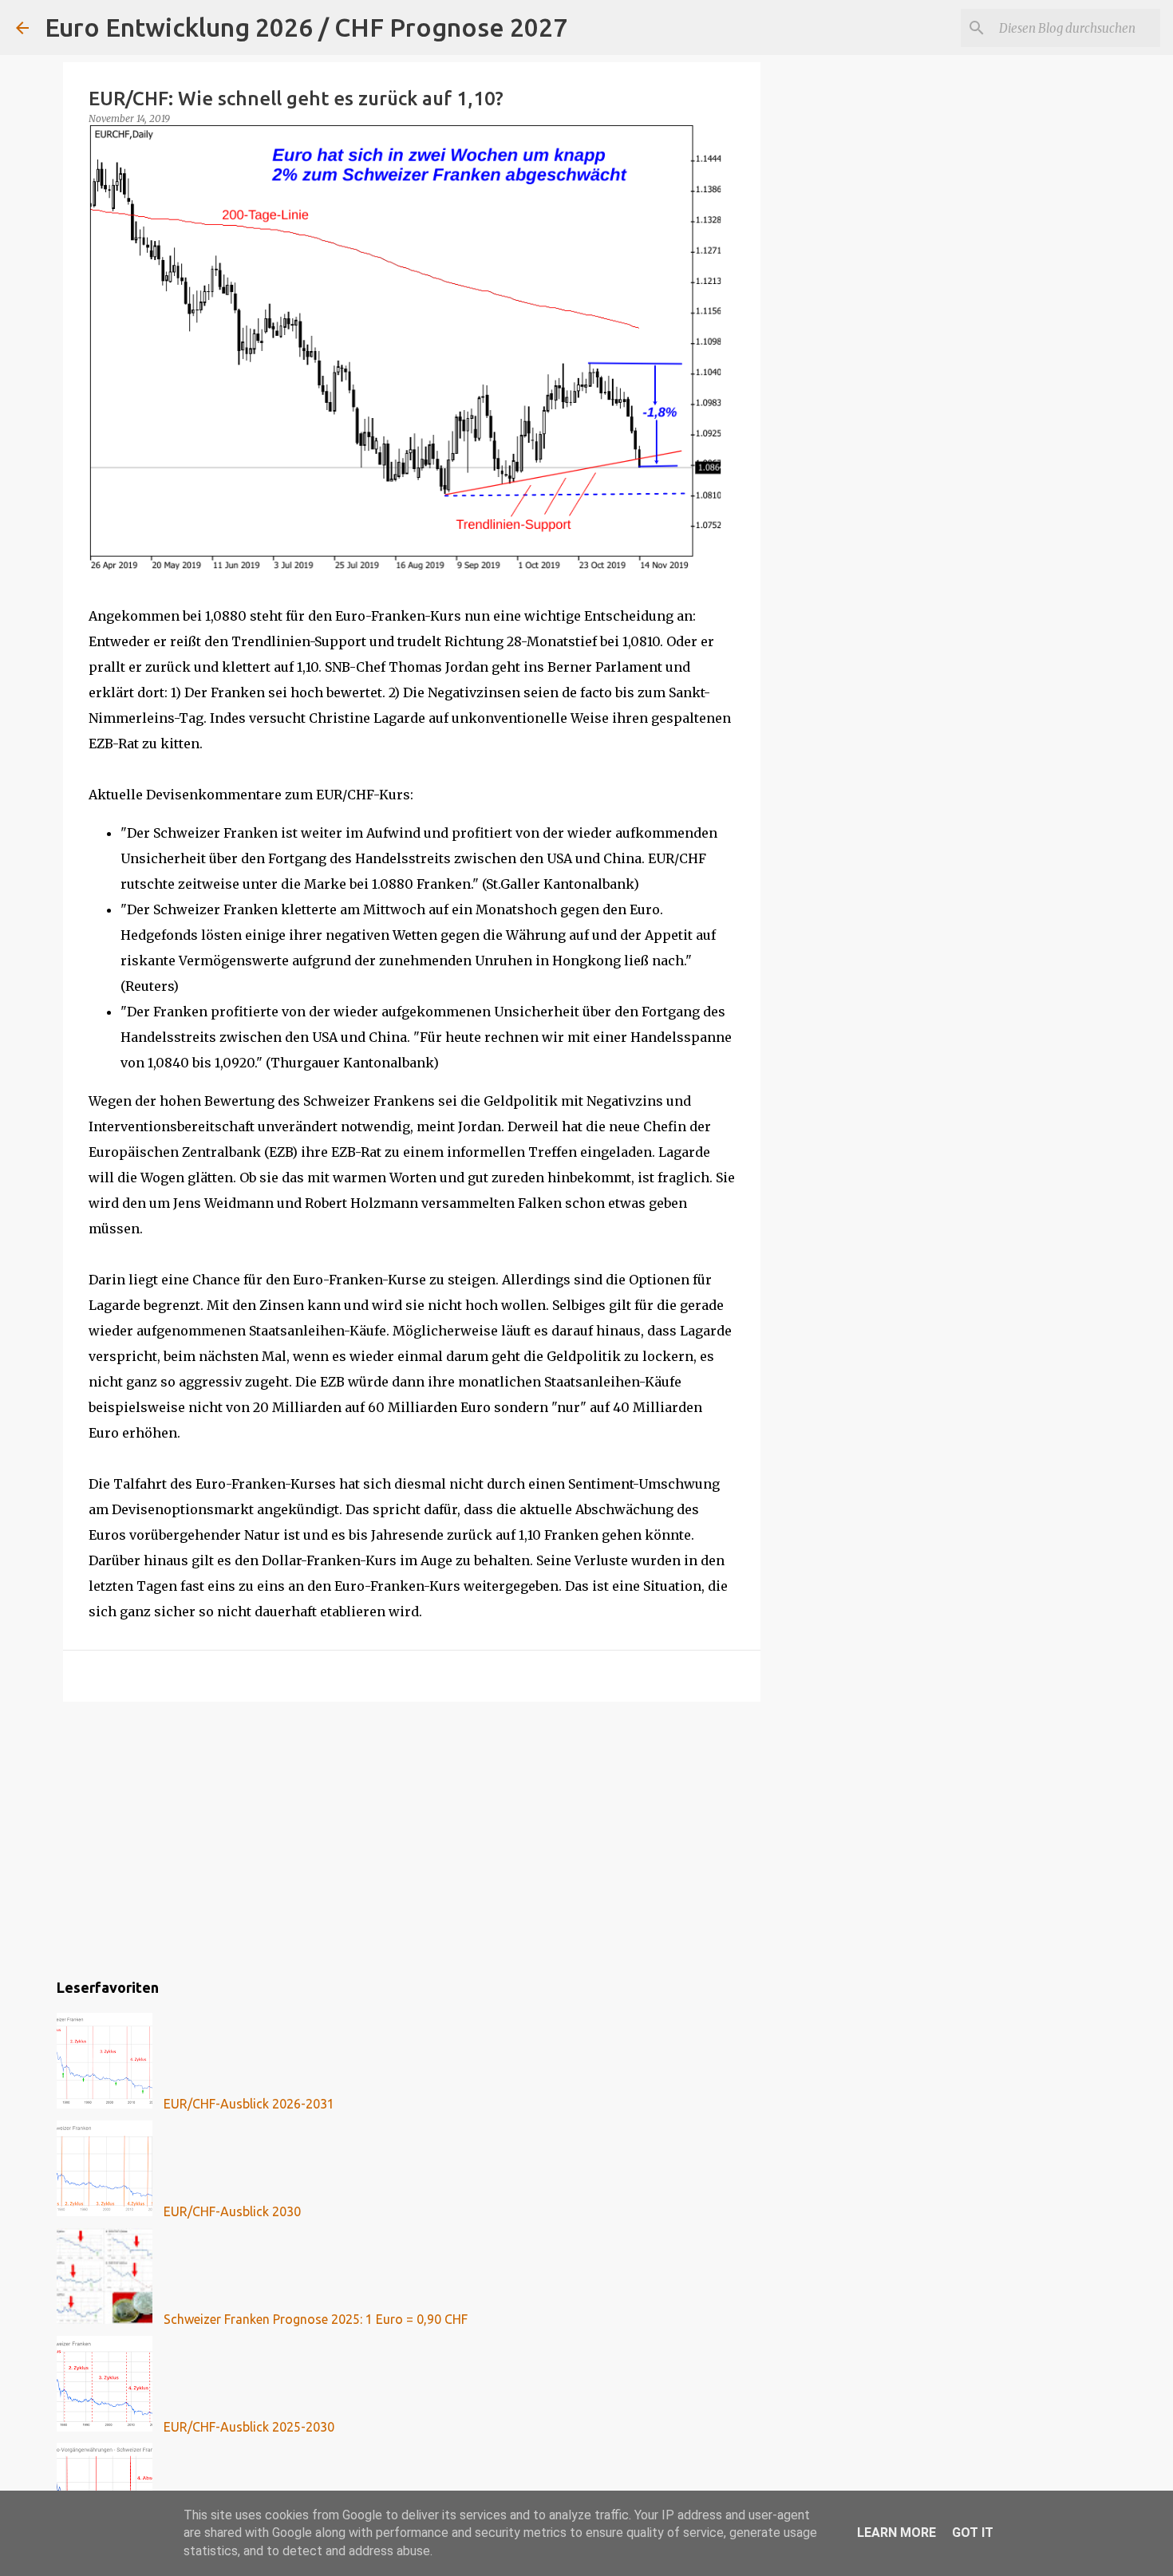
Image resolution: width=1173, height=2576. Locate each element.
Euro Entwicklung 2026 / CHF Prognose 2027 (306, 27)
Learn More (897, 2533)
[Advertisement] (412, 1837)
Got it (973, 2533)
